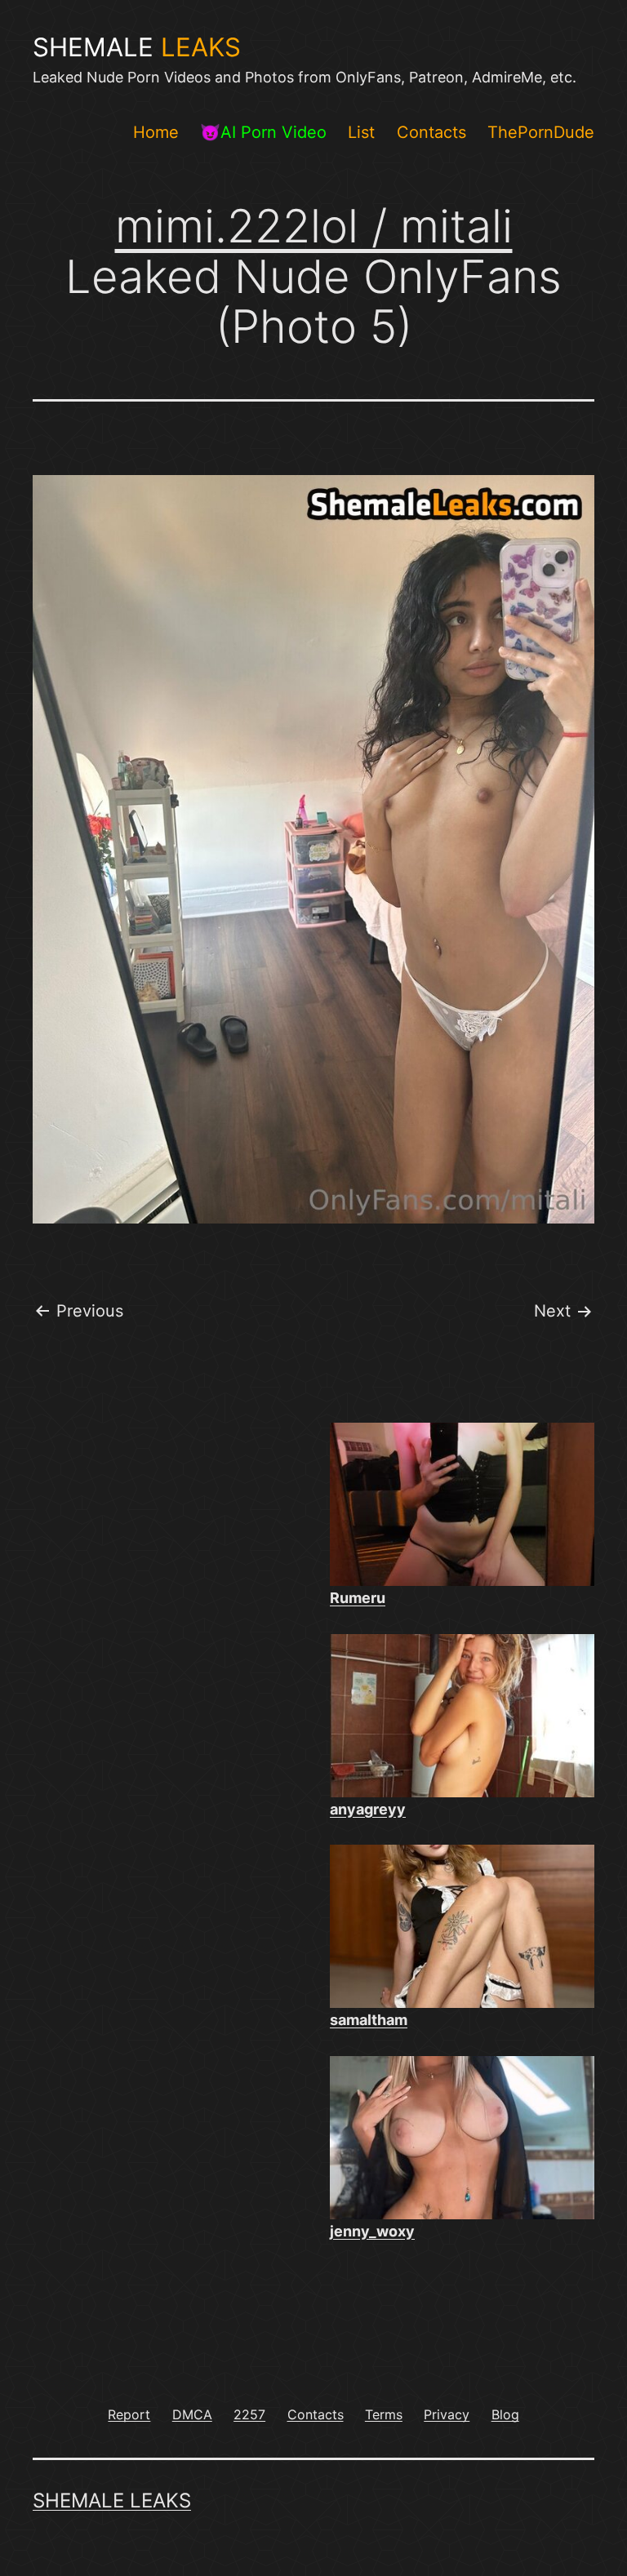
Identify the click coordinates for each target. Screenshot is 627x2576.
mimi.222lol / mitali (314, 226)
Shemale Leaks (112, 2500)
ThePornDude (541, 132)
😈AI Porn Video (263, 132)
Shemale (137, 47)
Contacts (431, 132)
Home (156, 132)
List (361, 132)
